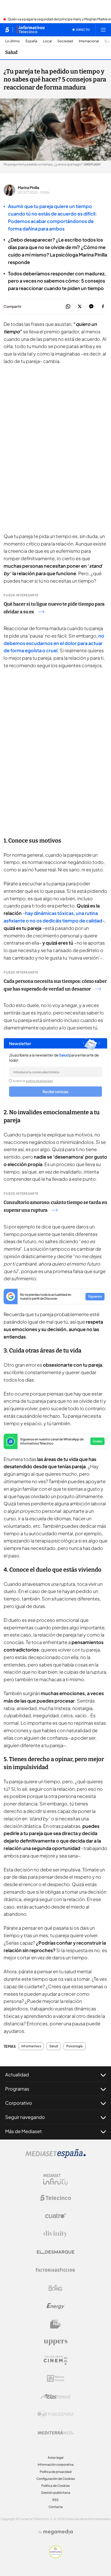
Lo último (13, 41)
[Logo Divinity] (55, 2234)
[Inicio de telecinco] (7, 30)
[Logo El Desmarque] (56, 2252)
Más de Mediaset (23, 2131)
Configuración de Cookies (56, 2479)
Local (47, 41)
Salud (11, 52)
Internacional (89, 41)
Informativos (31, 2046)
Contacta (56, 2507)
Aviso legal (56, 2458)
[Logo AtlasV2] (56, 2396)
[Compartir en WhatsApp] (68, 307)
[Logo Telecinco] (55, 2198)
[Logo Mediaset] (55, 2157)
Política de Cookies (55, 2486)
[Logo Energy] (55, 2306)
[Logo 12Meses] (56, 2378)
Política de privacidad (56, 2472)
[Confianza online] (56, 2557)
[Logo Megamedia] (58, 2532)
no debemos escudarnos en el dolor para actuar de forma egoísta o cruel (54, 643)
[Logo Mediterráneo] (55, 2432)
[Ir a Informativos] (31, 30)
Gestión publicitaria (56, 2493)
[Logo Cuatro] (55, 2216)
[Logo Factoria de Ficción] (55, 2270)
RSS (55, 2500)
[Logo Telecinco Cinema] (55, 2360)
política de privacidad (39, 1081)
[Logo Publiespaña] (55, 2414)
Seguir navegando (25, 2117)
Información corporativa (56, 2464)
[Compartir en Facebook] (103, 307)
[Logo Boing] (55, 2288)
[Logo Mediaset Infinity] (55, 2180)
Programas (17, 2089)
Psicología (74, 2046)
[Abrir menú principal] (103, 30)
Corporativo (19, 2103)
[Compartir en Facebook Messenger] (91, 307)
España (31, 41)
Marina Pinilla (29, 187)
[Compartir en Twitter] (80, 307)
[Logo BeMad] (55, 2324)
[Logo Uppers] (55, 2342)
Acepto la (33, 1081)
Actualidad (17, 2074)
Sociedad (65, 41)
